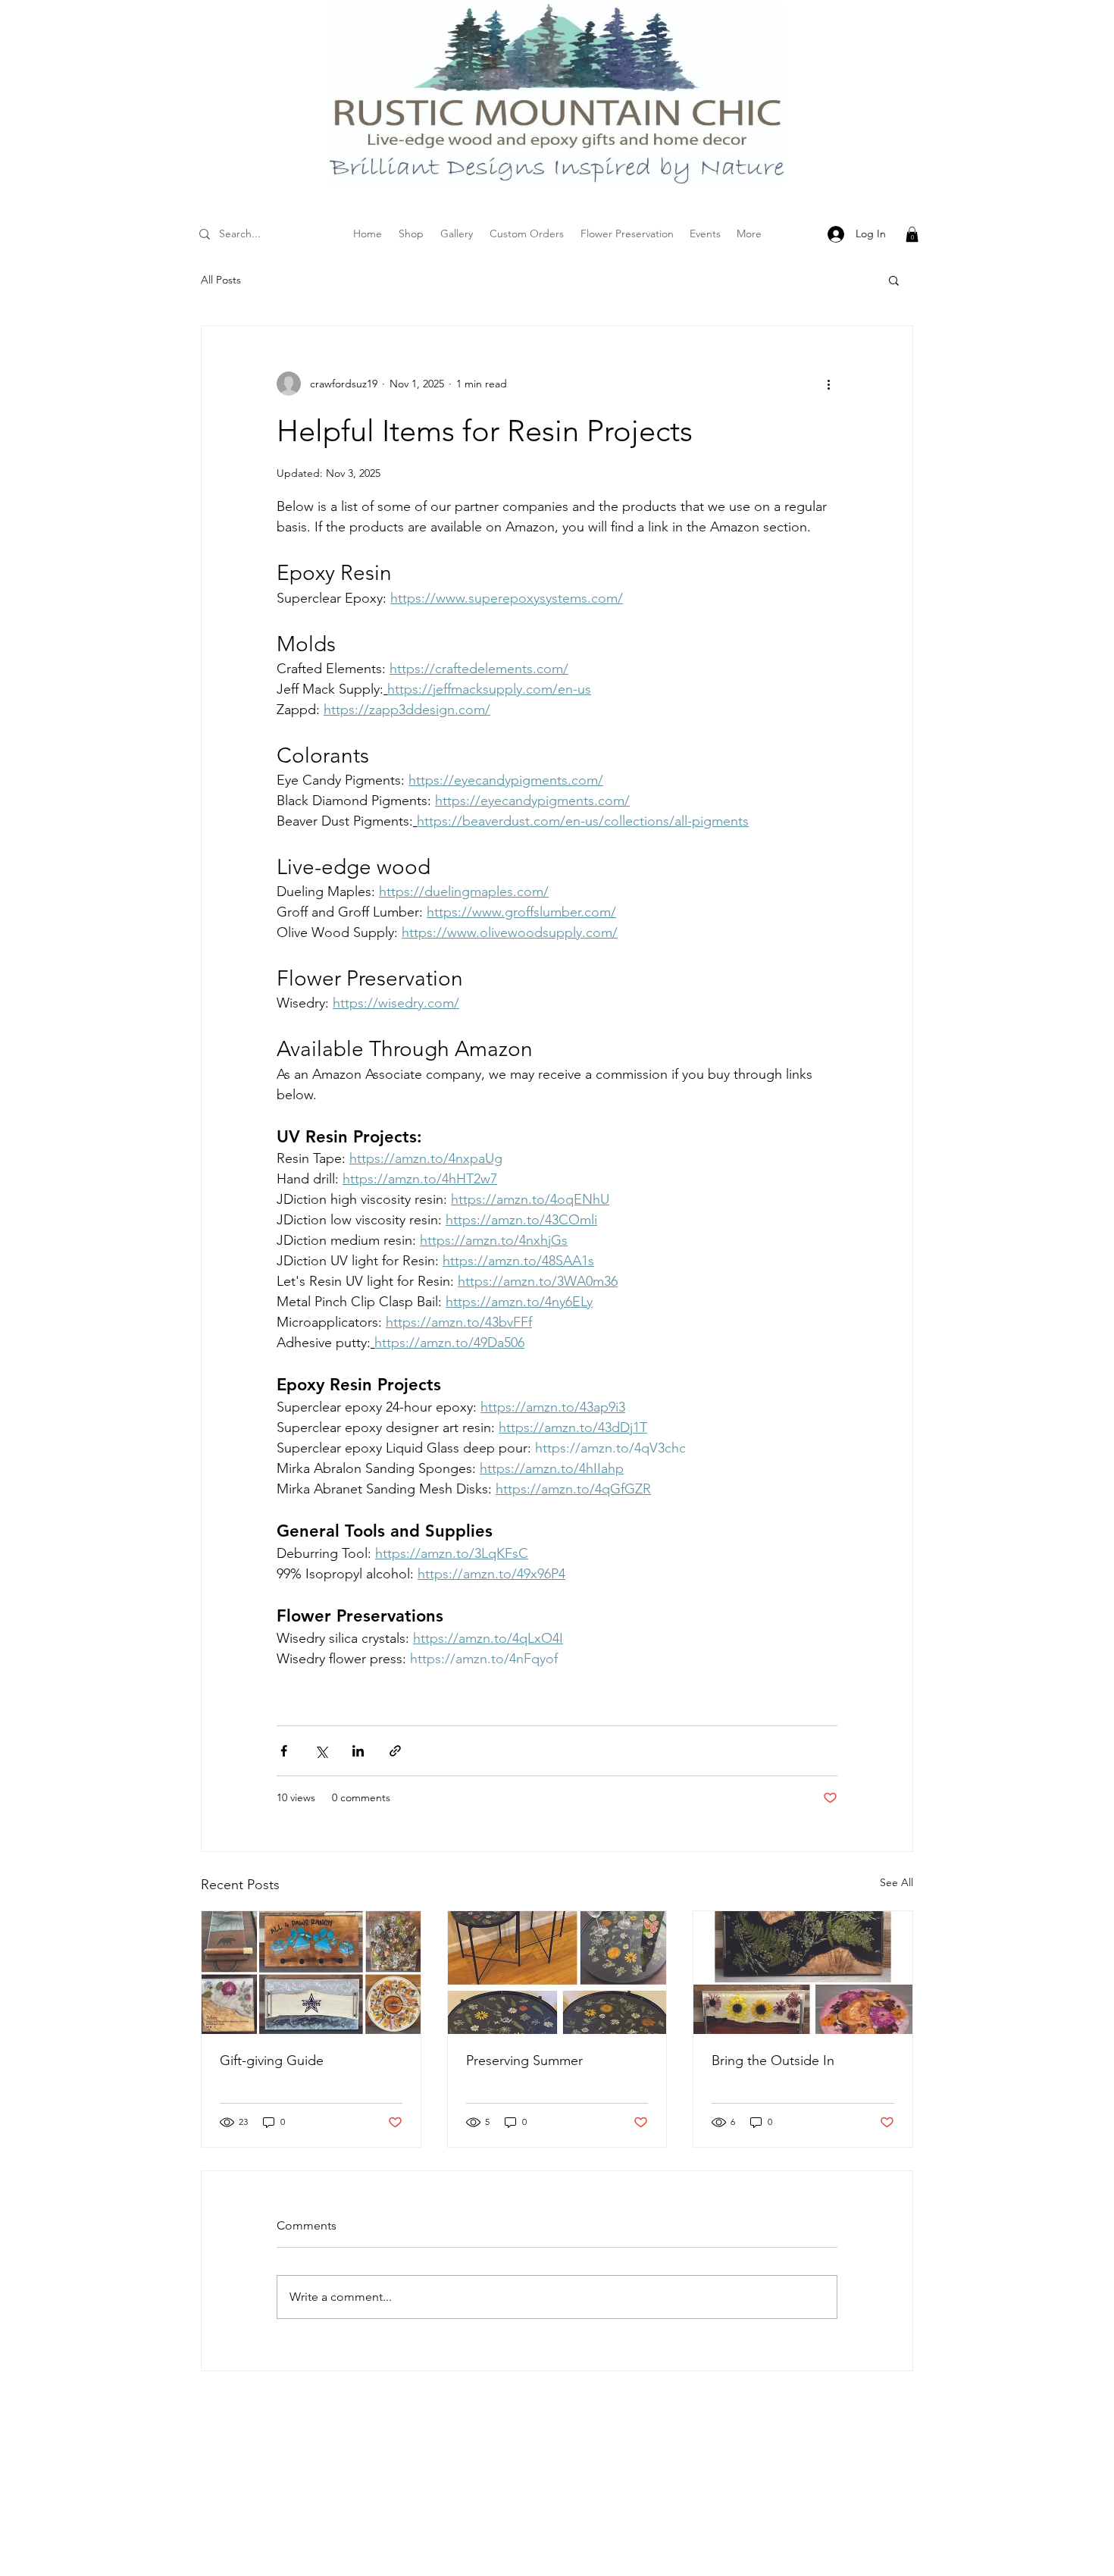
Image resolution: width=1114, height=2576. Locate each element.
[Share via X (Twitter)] (321, 1751)
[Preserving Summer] (557, 1973)
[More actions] (828, 384)
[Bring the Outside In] (803, 1973)
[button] (912, 234)
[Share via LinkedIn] (358, 1751)
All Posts (221, 280)
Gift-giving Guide (272, 2060)
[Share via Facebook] (284, 1751)
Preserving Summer (524, 2060)
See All (897, 1882)
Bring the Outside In (773, 2060)
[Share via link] (395, 1751)
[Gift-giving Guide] (311, 1973)
